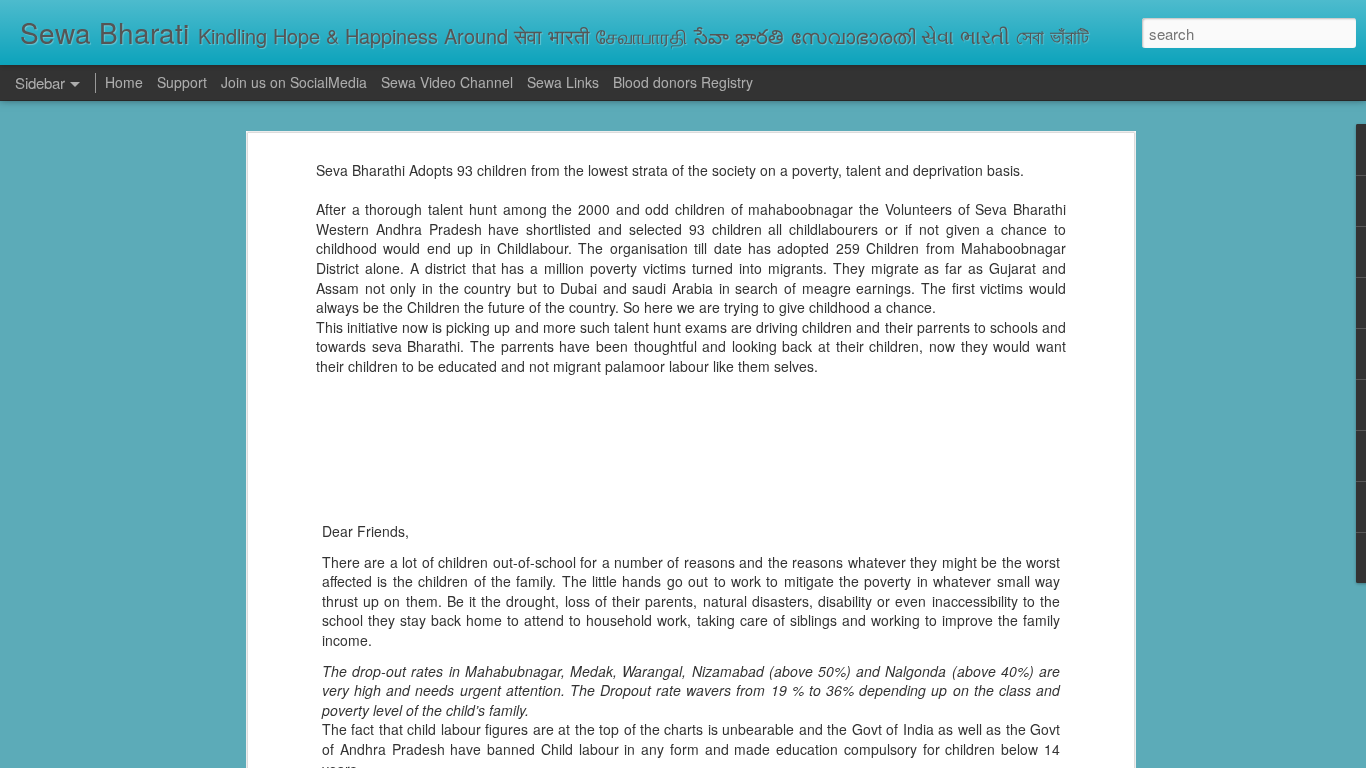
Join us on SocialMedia (294, 82)
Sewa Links (565, 82)
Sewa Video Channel (447, 82)
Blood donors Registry (683, 82)
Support (182, 82)
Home (124, 82)
